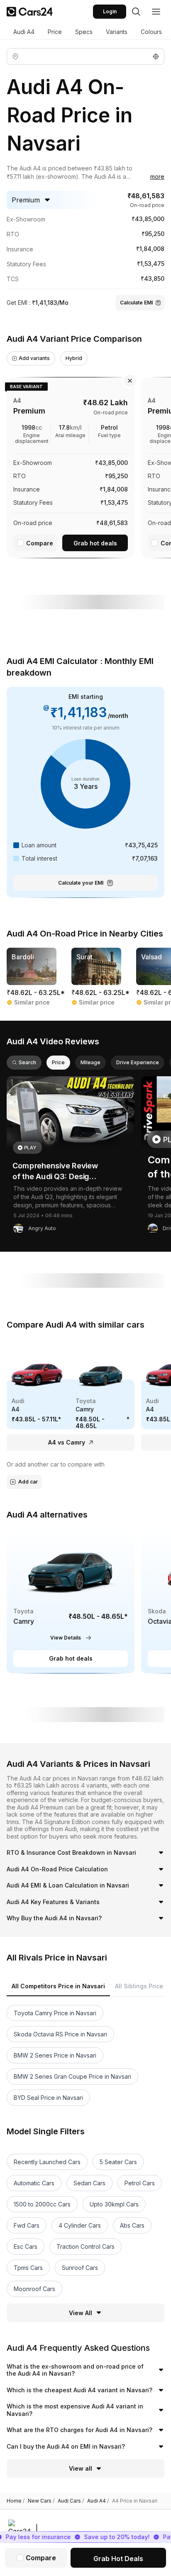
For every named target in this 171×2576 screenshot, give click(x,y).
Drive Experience (138, 1062)
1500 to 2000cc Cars (42, 2204)
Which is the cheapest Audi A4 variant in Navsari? (79, 2390)
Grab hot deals (95, 543)
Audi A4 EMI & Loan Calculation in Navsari (68, 1885)
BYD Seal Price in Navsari (48, 2098)
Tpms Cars (28, 2268)
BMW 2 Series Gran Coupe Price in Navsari (72, 2076)
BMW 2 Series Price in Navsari (55, 2055)
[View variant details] (71, 466)
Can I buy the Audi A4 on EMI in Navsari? (66, 2446)
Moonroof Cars (34, 2289)
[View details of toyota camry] (71, 1600)
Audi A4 (24, 32)
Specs (84, 32)
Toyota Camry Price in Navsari (55, 2013)
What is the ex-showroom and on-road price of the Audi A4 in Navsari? (75, 2370)
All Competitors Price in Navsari (58, 1986)
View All (81, 2313)
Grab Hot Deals (118, 2559)
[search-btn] (136, 12)
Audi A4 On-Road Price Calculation (57, 1869)
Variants (117, 32)
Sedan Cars (89, 2183)
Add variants (34, 358)
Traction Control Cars (85, 2246)
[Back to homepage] (30, 12)
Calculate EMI (136, 303)
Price (55, 32)
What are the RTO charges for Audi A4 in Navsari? (79, 2430)
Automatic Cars (34, 2183)
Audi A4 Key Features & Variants (53, 1902)
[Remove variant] (130, 381)
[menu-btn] (156, 12)
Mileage (90, 1062)
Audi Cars (71, 2501)
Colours (151, 32)
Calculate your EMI (81, 883)
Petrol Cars (140, 2183)
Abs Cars (132, 2225)
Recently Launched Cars (47, 2162)
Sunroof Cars (80, 2268)
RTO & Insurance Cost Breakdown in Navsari (71, 1852)
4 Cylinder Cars (80, 2225)
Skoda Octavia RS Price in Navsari (60, 2034)
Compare (40, 543)
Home (16, 2501)
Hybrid (74, 358)
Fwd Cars (27, 2225)
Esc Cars (26, 2246)
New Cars (41, 2501)
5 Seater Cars (118, 2162)
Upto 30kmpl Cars (114, 2204)
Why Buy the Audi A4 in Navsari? (54, 1918)
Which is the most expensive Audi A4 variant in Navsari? (75, 2410)
